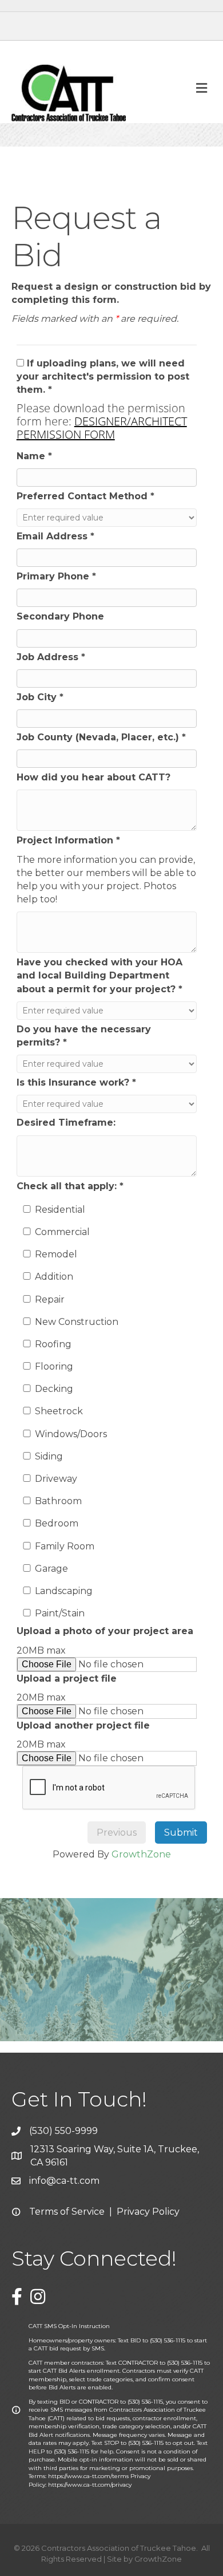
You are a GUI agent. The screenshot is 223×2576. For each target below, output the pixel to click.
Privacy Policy (148, 2212)
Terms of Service (67, 2212)
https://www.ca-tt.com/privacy (90, 2485)
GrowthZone (141, 1854)
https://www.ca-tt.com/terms (88, 2476)
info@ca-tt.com (64, 2181)
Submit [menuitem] (181, 1833)
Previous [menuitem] (117, 1833)
